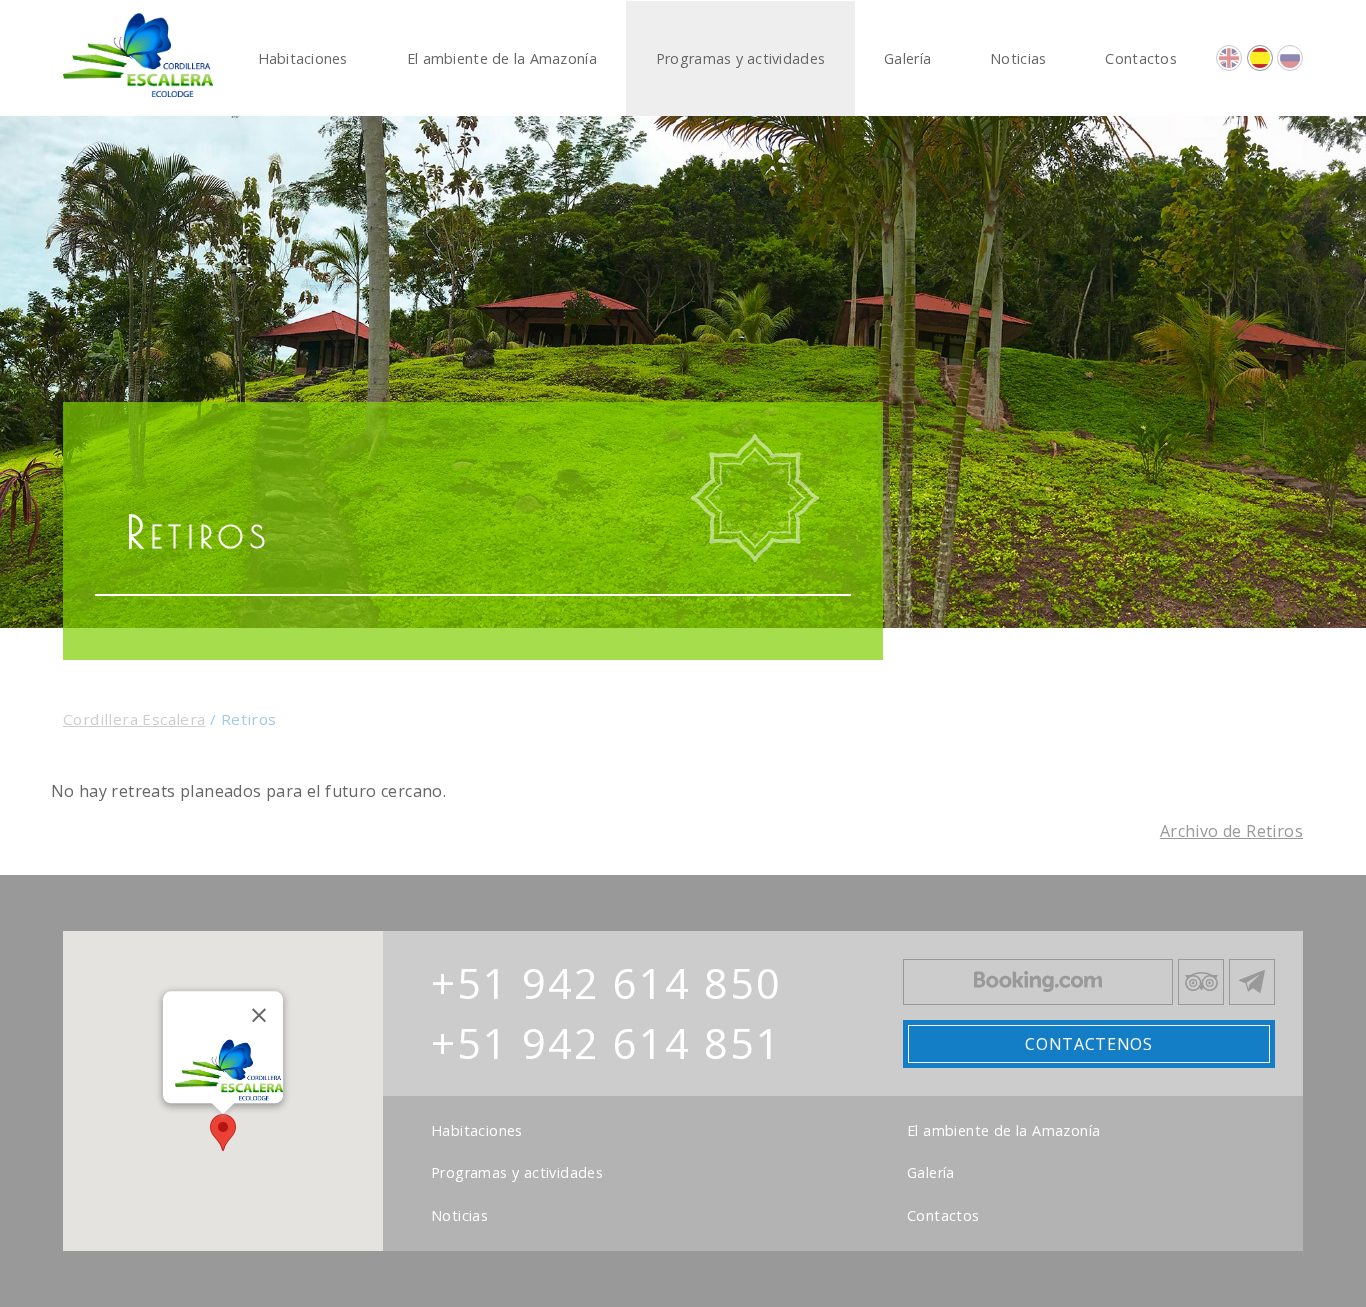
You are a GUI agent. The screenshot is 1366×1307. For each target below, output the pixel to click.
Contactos (943, 1216)
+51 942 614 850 (606, 983)
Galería (931, 1173)
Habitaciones (477, 1131)
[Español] (1260, 58)
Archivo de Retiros (1231, 831)
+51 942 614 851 (606, 1043)
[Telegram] (1252, 982)
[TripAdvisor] (1201, 982)
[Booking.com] (1038, 982)
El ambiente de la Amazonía (1003, 1131)
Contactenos (1088, 1044)
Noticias (459, 1216)
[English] (1229, 58)
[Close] (259, 1015)
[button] (223, 1132)
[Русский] (1290, 58)
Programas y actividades (517, 1173)
